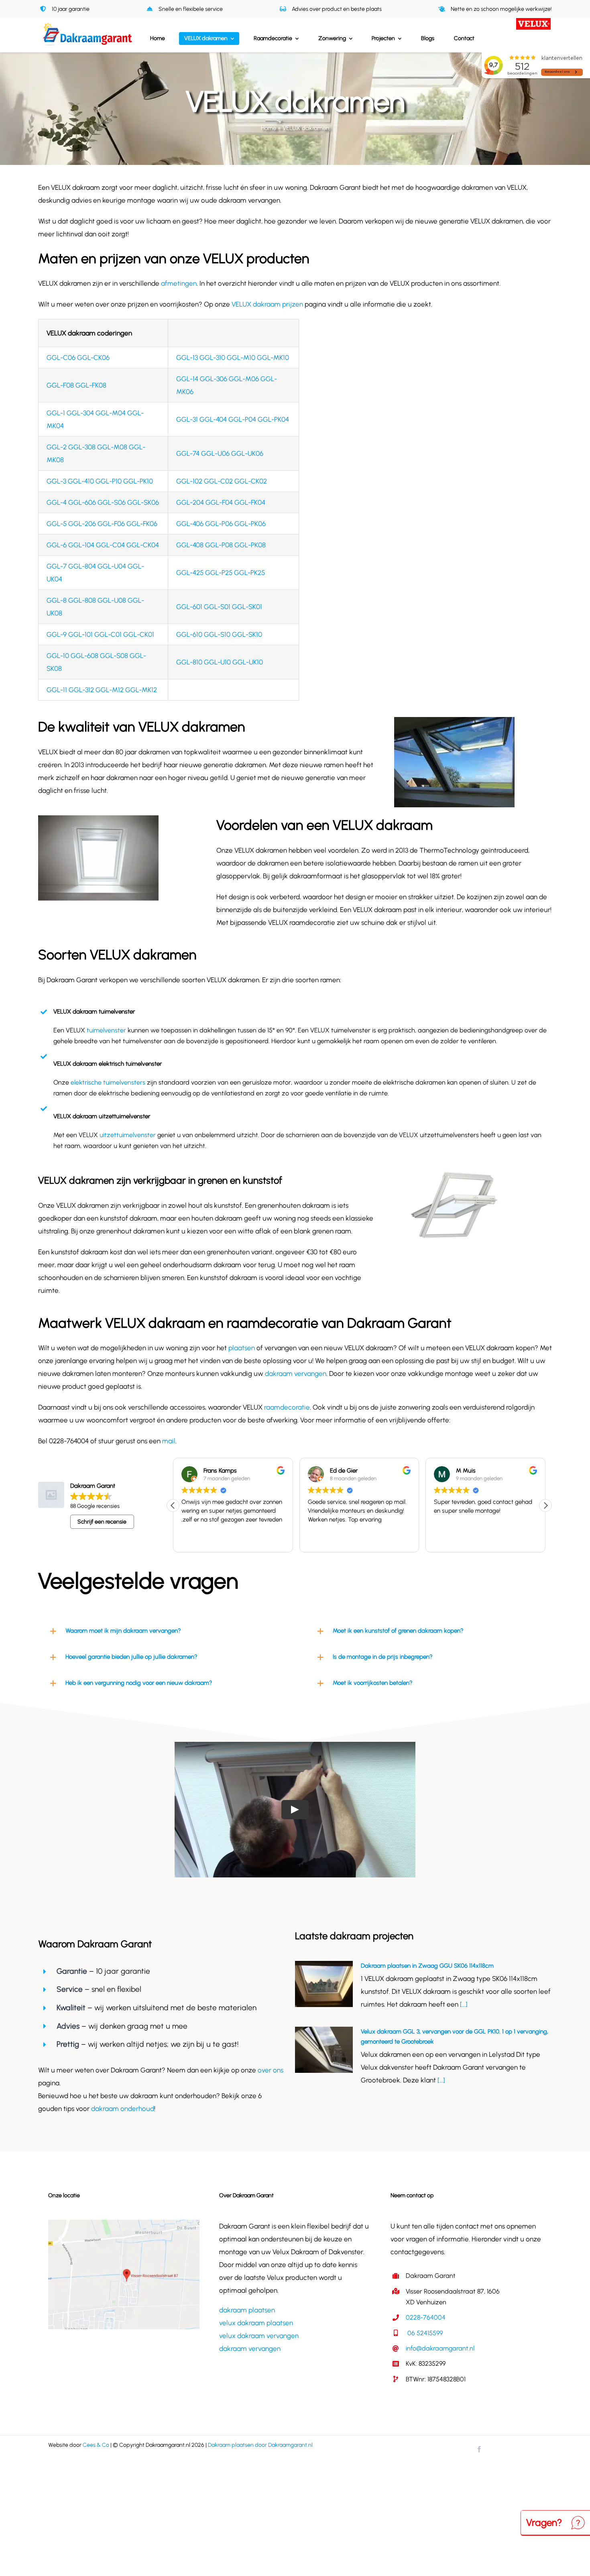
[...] (463, 2004)
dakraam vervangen (295, 1373)
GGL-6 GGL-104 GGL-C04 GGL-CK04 (103, 545)
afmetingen (179, 283)
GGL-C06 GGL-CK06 (78, 358)
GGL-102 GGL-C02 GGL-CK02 (222, 481)
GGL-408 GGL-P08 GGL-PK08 (221, 545)
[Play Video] (295, 1810)
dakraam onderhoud (123, 2109)
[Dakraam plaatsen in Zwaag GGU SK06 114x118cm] (324, 1984)
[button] (545, 1505)
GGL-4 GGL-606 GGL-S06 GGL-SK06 (103, 502)
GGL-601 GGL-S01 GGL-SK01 (219, 607)
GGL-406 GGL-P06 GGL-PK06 (221, 524)
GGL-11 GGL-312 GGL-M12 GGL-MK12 (102, 690)
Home (269, 128)
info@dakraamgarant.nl (440, 2348)
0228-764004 (426, 2317)
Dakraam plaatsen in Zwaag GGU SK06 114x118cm (427, 1966)
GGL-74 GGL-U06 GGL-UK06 (220, 453)
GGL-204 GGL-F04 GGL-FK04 (221, 502)
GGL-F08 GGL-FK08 (76, 385)
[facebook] (479, 2449)
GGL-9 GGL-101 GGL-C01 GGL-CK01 (100, 634)
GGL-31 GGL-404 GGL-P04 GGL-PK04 (233, 419)
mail (168, 1441)
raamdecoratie (286, 1407)
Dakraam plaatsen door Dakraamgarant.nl (260, 2445)
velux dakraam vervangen (259, 2336)
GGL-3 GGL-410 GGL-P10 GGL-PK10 (100, 481)
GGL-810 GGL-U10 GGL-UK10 (220, 662)
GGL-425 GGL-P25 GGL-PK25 (221, 573)
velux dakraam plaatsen (256, 2323)
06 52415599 (424, 2333)
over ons (271, 2070)
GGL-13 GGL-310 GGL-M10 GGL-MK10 (233, 358)
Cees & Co (96, 2445)
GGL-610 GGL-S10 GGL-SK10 (219, 634)
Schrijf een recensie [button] (102, 1522)
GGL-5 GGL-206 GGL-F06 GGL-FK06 (102, 524)
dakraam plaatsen (247, 2310)
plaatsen (242, 1348)
